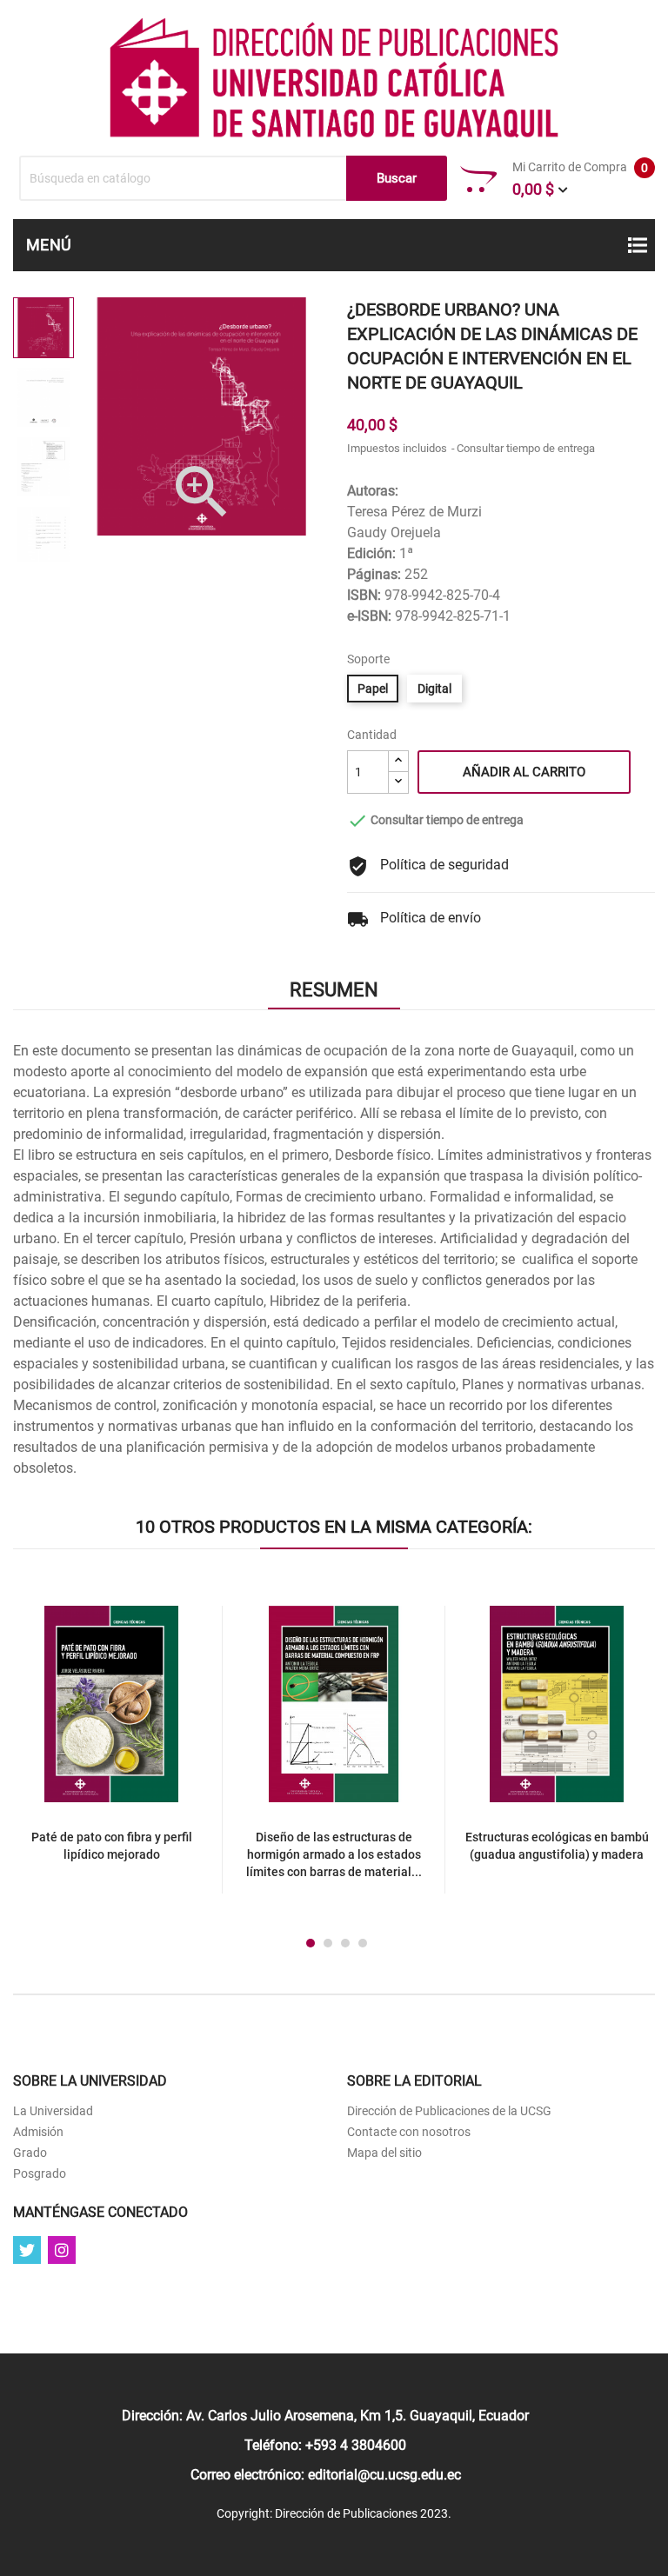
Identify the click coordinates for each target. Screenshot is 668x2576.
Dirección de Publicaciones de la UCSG (449, 2111)
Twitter (27, 2250)
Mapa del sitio (384, 2153)
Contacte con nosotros (409, 2132)
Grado (30, 2153)
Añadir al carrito (524, 772)
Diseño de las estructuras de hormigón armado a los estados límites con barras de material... (334, 1854)
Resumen (334, 990)
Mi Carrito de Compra (580, 179)
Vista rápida (131, 1709)
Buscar (397, 178)
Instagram (62, 2250)
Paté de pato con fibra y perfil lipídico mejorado (112, 1846)
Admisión (38, 2132)
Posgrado (40, 2173)
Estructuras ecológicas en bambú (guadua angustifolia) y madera (557, 1846)
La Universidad (53, 2111)
